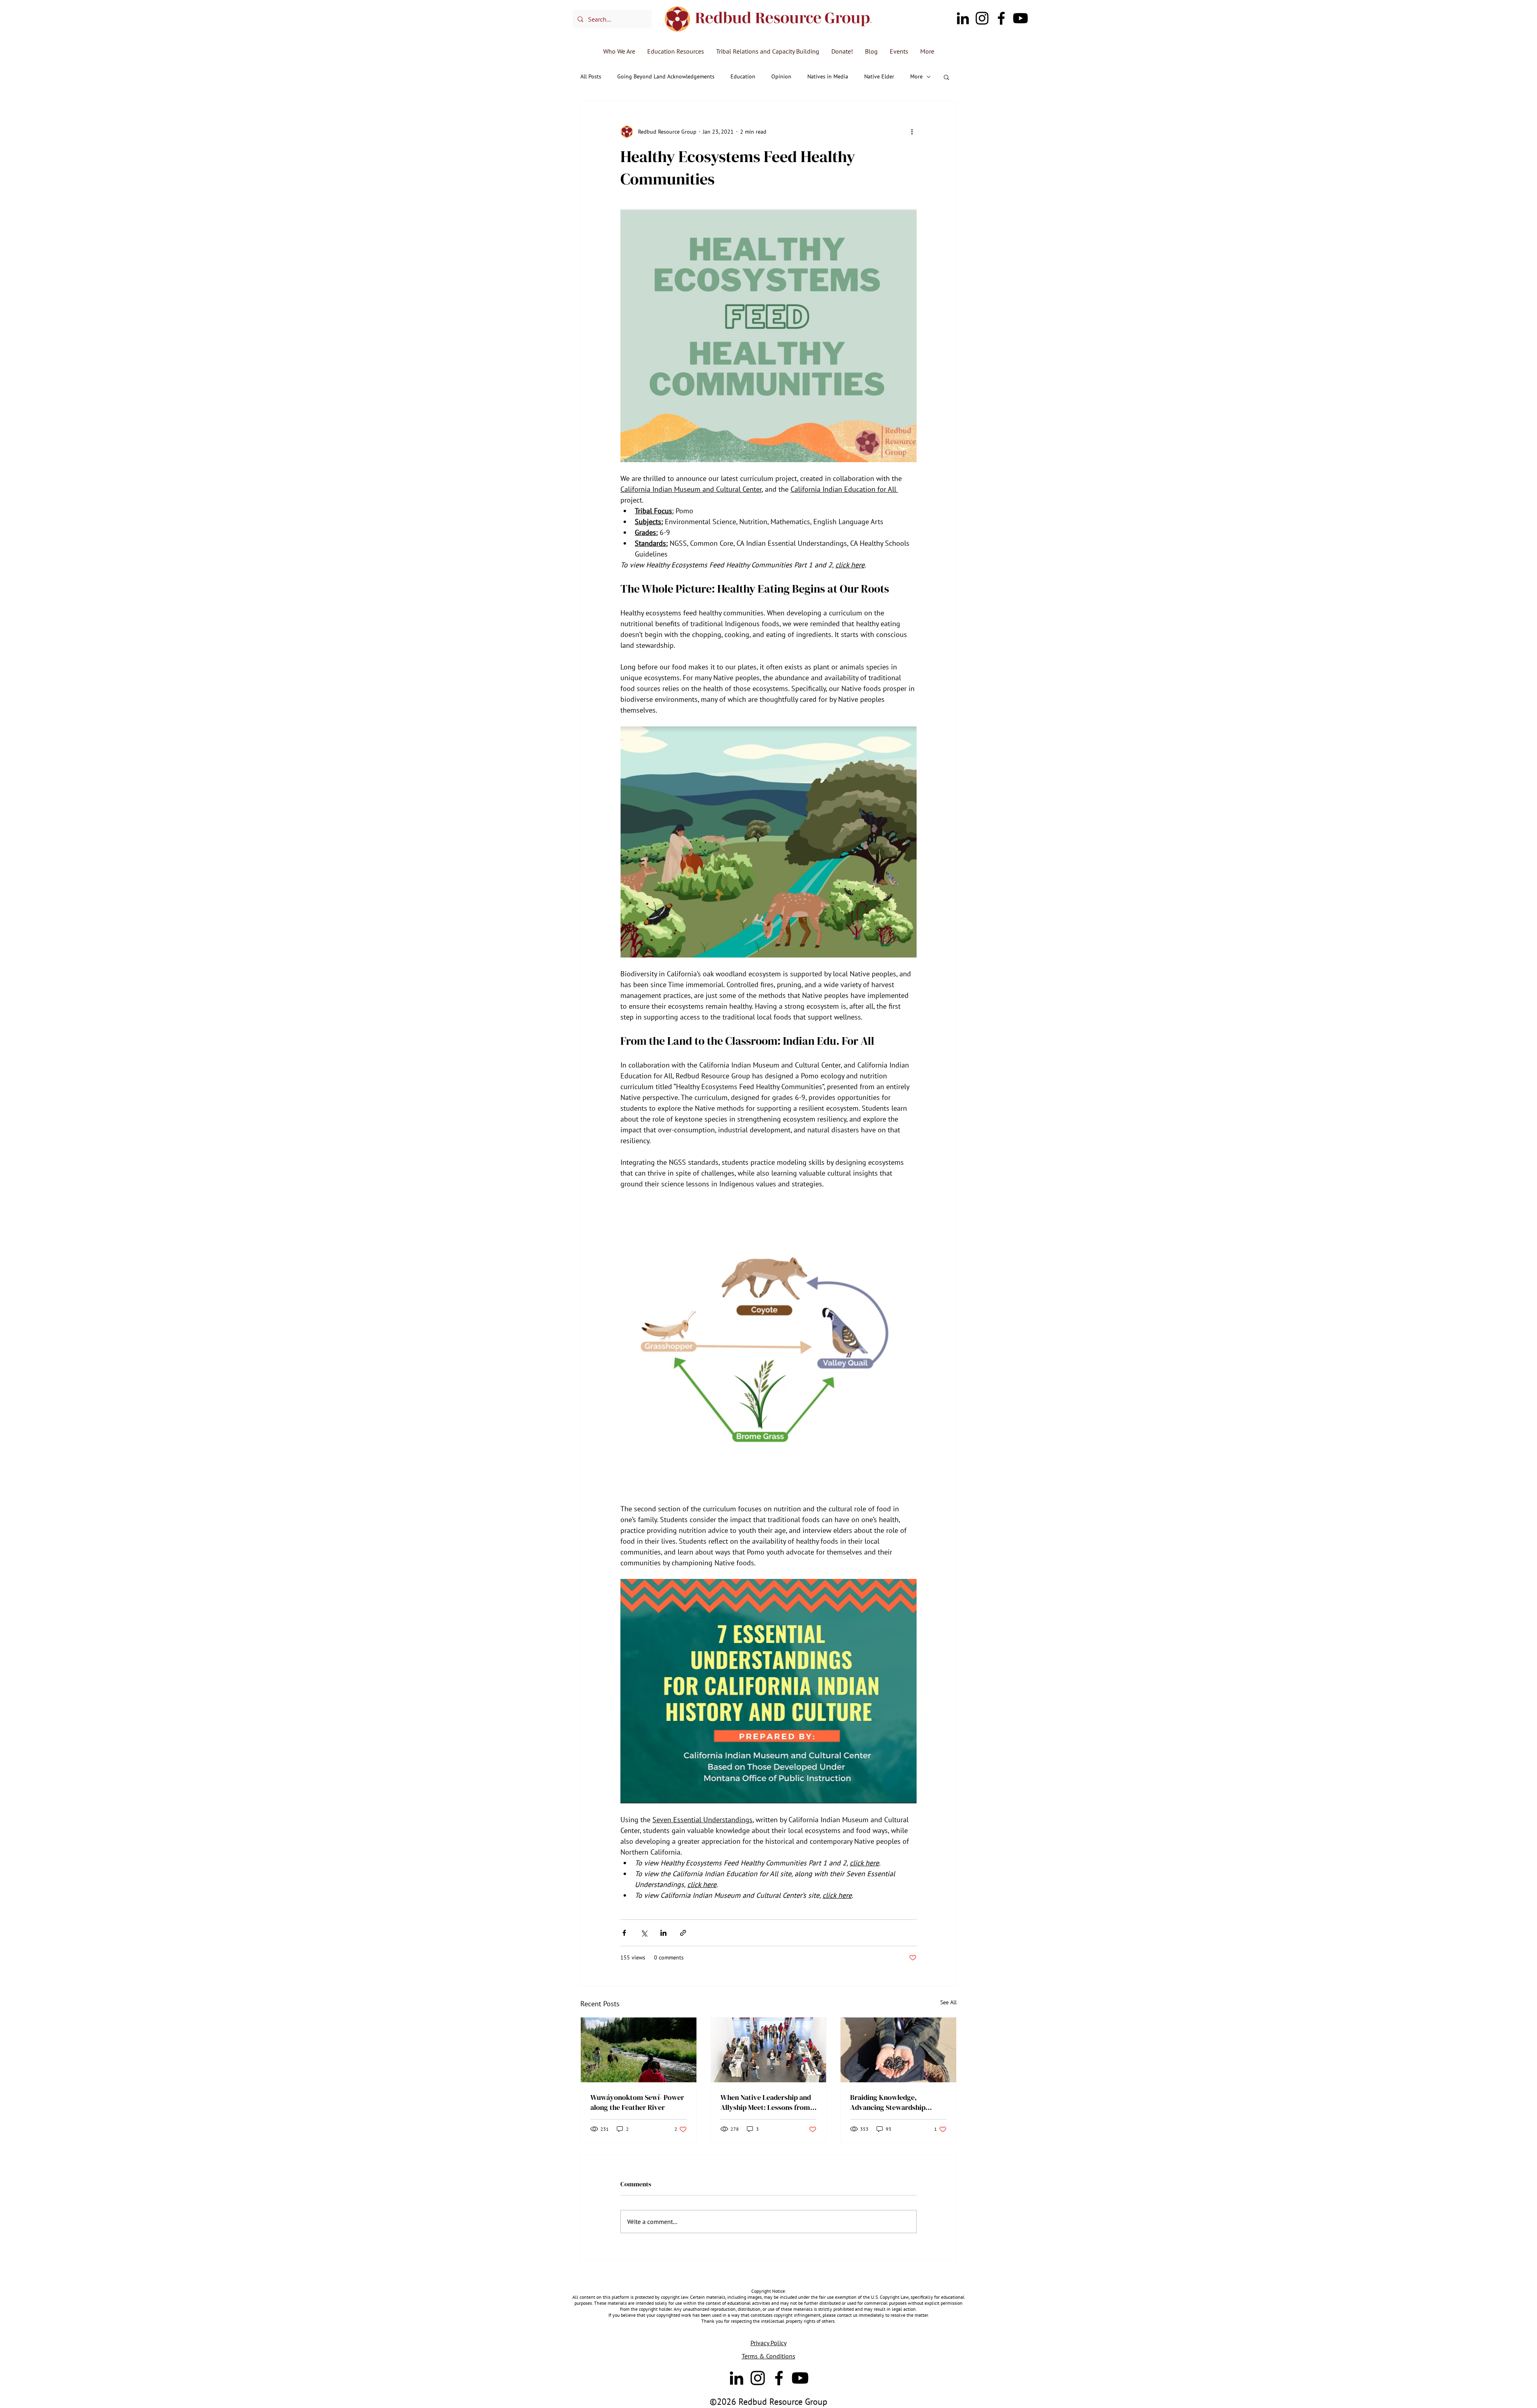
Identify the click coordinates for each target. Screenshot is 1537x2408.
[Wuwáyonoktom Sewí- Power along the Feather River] (639, 2050)
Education (743, 76)
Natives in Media (828, 76)
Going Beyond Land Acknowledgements (666, 76)
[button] (946, 77)
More (916, 76)
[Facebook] (1001, 18)
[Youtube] (1020, 18)
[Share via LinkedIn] (663, 1933)
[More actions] (912, 132)
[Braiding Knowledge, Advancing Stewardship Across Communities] (898, 2050)
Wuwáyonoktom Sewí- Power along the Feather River (637, 2102)
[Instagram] (982, 18)
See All (948, 2002)
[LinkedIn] (963, 18)
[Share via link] (683, 1933)
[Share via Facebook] (624, 1933)
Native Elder (879, 76)
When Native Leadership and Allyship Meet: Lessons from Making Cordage (766, 2102)
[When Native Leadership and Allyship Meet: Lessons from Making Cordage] (769, 2050)
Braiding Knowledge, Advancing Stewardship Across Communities (888, 2102)
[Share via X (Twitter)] (644, 1933)
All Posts (591, 76)
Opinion (781, 76)
